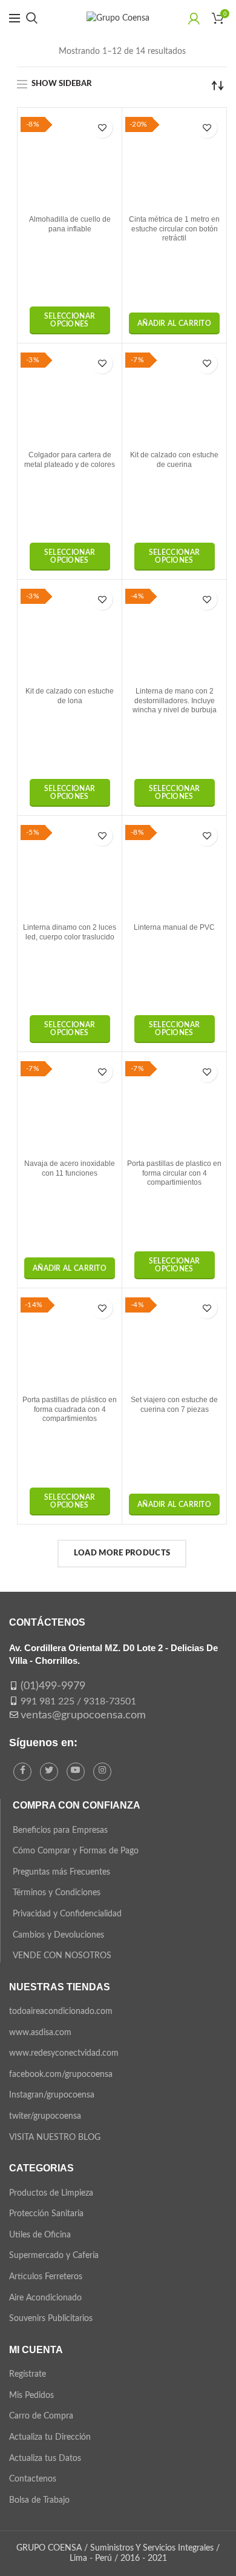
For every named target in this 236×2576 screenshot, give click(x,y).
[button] (174, 323)
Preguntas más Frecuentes (61, 1872)
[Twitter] (49, 1772)
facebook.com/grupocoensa (61, 2074)
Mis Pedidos (31, 2396)
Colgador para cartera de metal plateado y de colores (70, 460)
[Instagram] (102, 1772)
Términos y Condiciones (57, 1893)
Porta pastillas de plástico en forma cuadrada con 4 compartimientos (70, 1409)
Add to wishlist (102, 127)
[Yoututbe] (76, 1772)
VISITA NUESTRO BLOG (55, 2137)
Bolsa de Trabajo (39, 2500)
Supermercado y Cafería (54, 2256)
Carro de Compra (41, 2416)
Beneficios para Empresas (60, 1830)
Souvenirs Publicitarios (51, 2319)
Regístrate (28, 2374)
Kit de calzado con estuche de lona (70, 696)
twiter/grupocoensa (45, 2116)
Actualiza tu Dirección (50, 2437)
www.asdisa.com (40, 2033)
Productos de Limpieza (51, 2193)
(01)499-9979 (53, 1686)
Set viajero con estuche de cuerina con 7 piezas (174, 1405)
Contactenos (33, 2479)
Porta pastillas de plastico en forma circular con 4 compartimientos (174, 1173)
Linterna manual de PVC (174, 927)
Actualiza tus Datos (45, 2458)
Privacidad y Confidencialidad (67, 1914)
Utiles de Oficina (40, 2235)
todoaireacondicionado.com (61, 2011)
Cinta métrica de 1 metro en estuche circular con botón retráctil (174, 229)
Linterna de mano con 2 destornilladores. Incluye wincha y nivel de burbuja (175, 700)
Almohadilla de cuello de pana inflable (70, 224)
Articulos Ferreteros (46, 2277)
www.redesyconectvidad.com (64, 2053)
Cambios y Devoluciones (58, 1935)
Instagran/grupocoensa (52, 2095)
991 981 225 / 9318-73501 (78, 1701)
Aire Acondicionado (45, 2298)
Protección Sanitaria (46, 2214)
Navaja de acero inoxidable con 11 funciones (70, 1168)
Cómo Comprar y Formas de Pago (76, 1851)
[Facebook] (22, 1772)
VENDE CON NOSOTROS (62, 1956)
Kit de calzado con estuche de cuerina (174, 460)
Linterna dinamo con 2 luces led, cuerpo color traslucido (70, 932)
